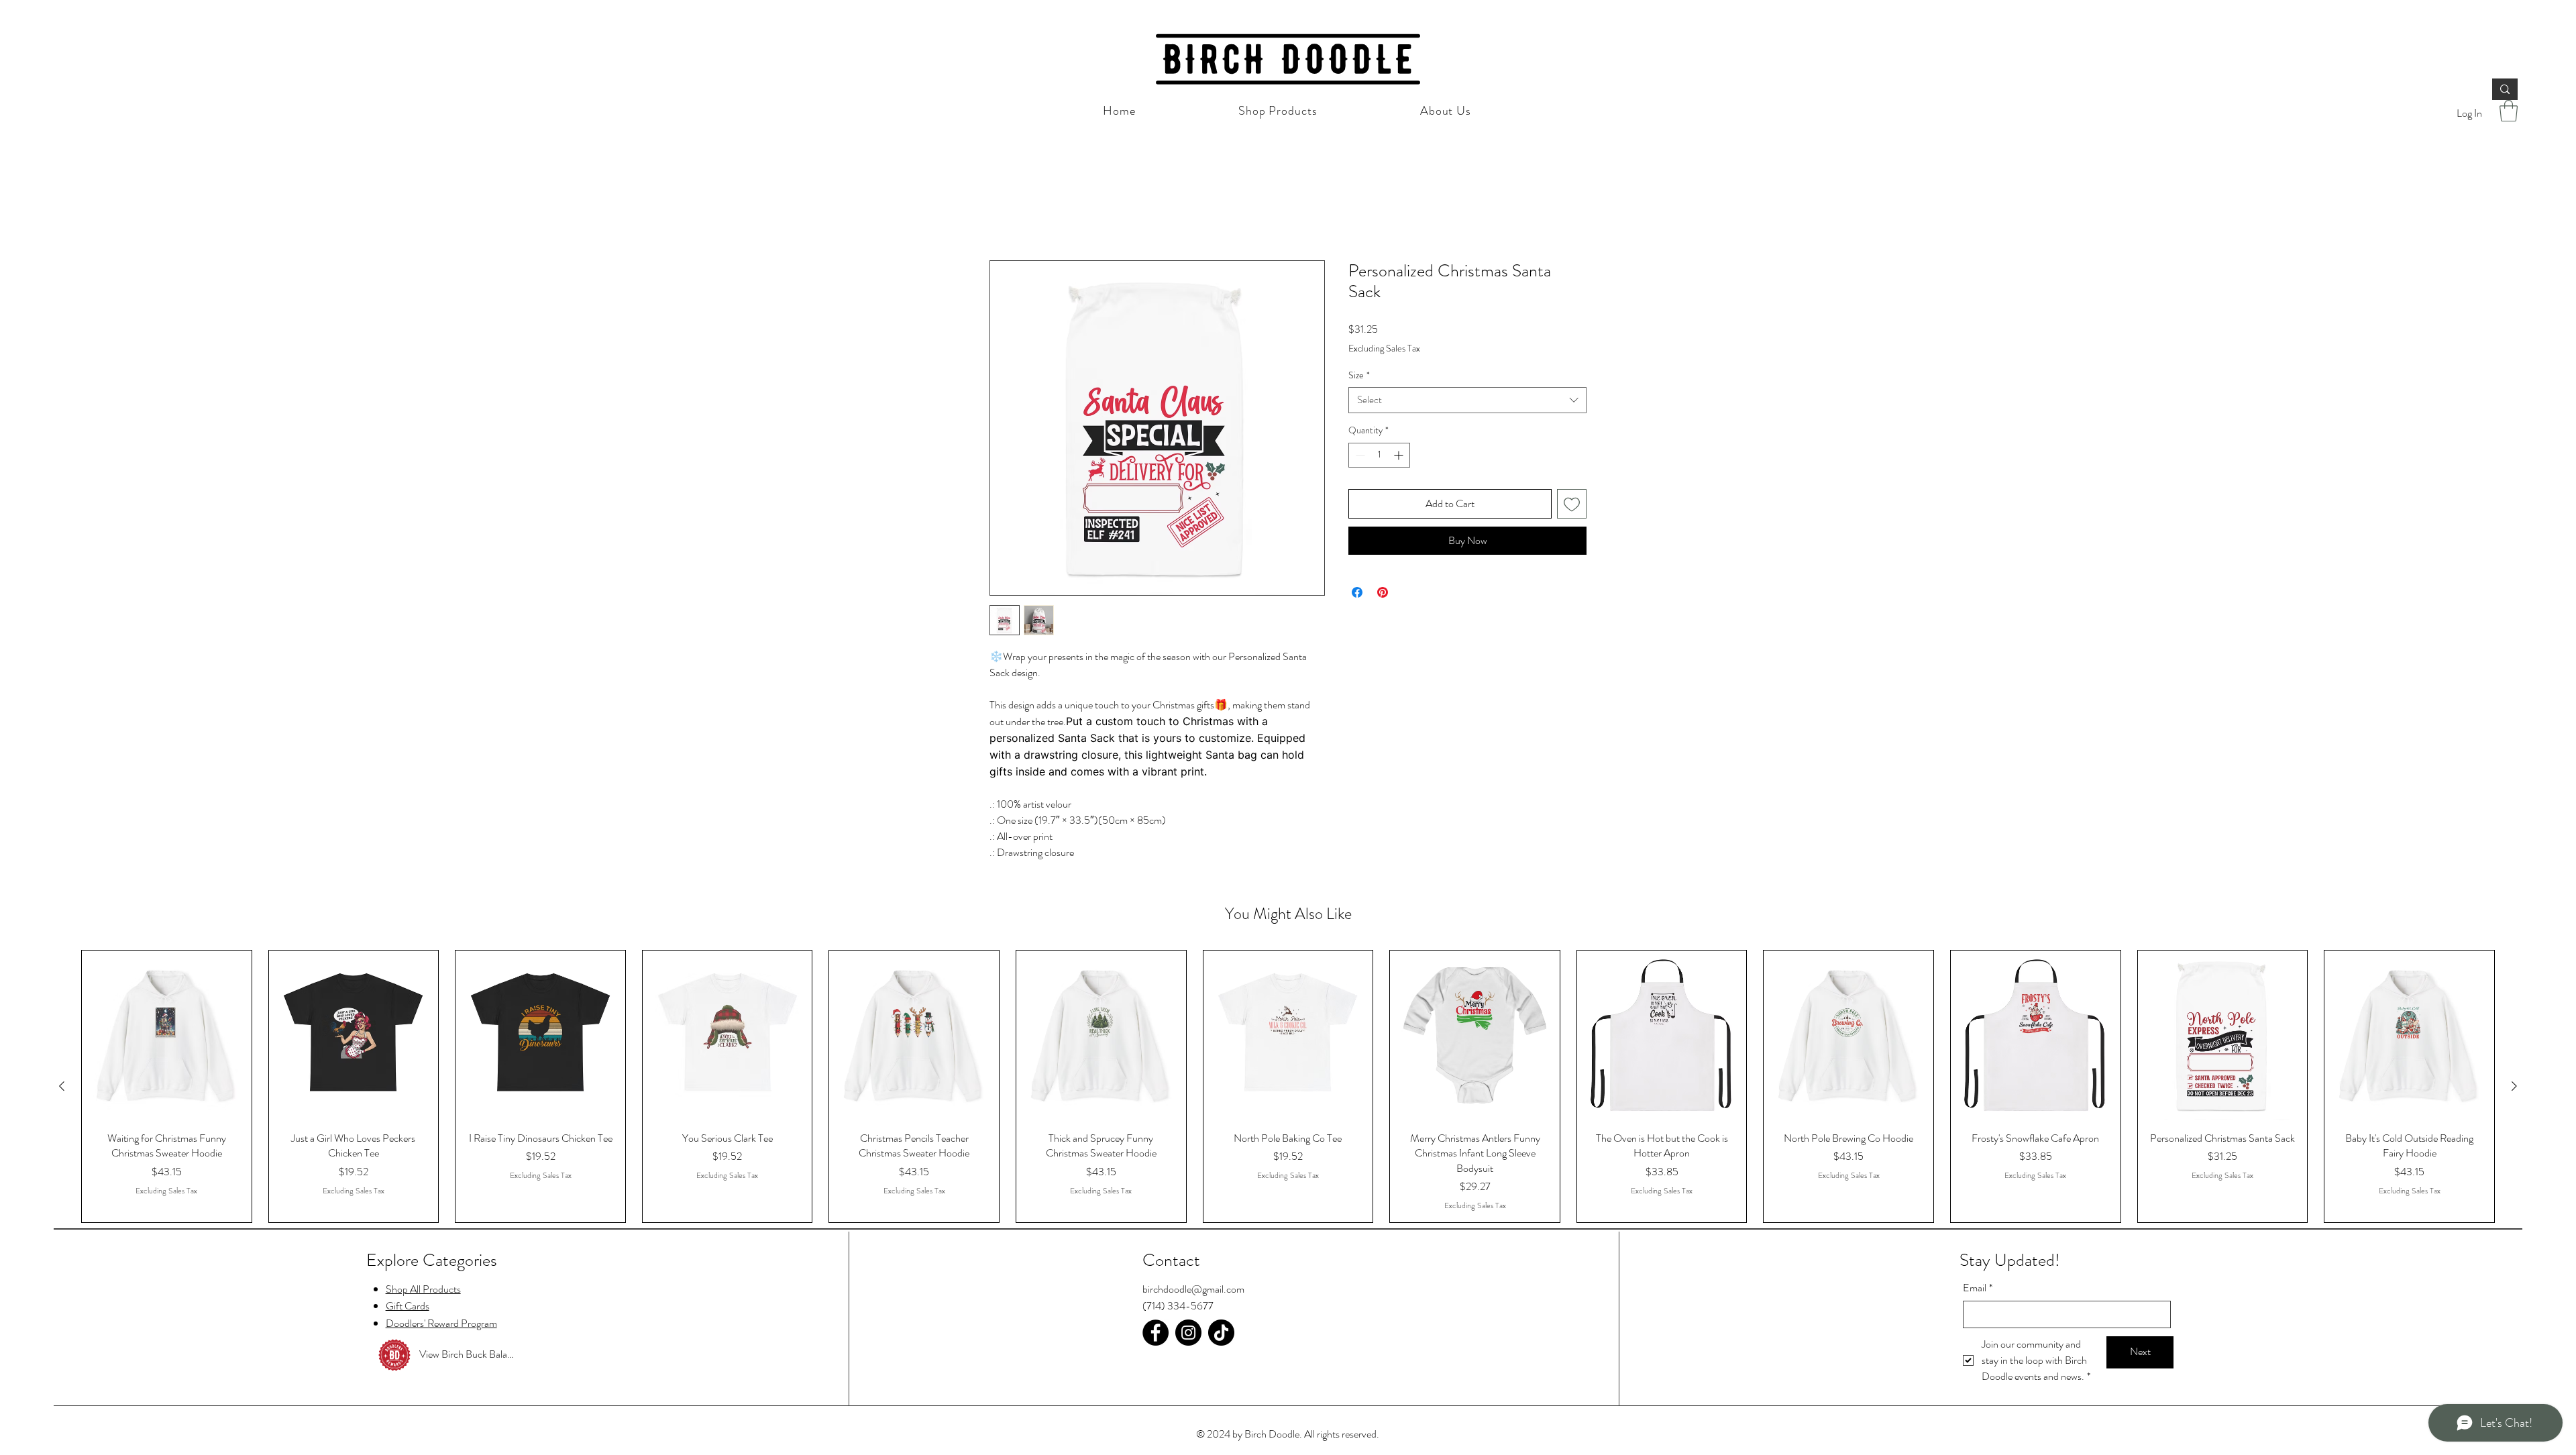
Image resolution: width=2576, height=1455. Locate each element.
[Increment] (1400, 456)
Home (1003, 212)
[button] (2509, 111)
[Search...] (2505, 89)
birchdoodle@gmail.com (1193, 1290)
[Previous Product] (62, 1087)
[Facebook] (1156, 1333)
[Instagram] (1188, 1333)
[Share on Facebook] (1357, 594)
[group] (1288, 1088)
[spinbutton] (1379, 456)
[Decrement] (1359, 456)
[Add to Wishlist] (1572, 504)
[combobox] (1467, 401)
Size (1359, 376)
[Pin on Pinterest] (1383, 594)
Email (1978, 1289)
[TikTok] (1221, 1333)
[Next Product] (2514, 1087)
